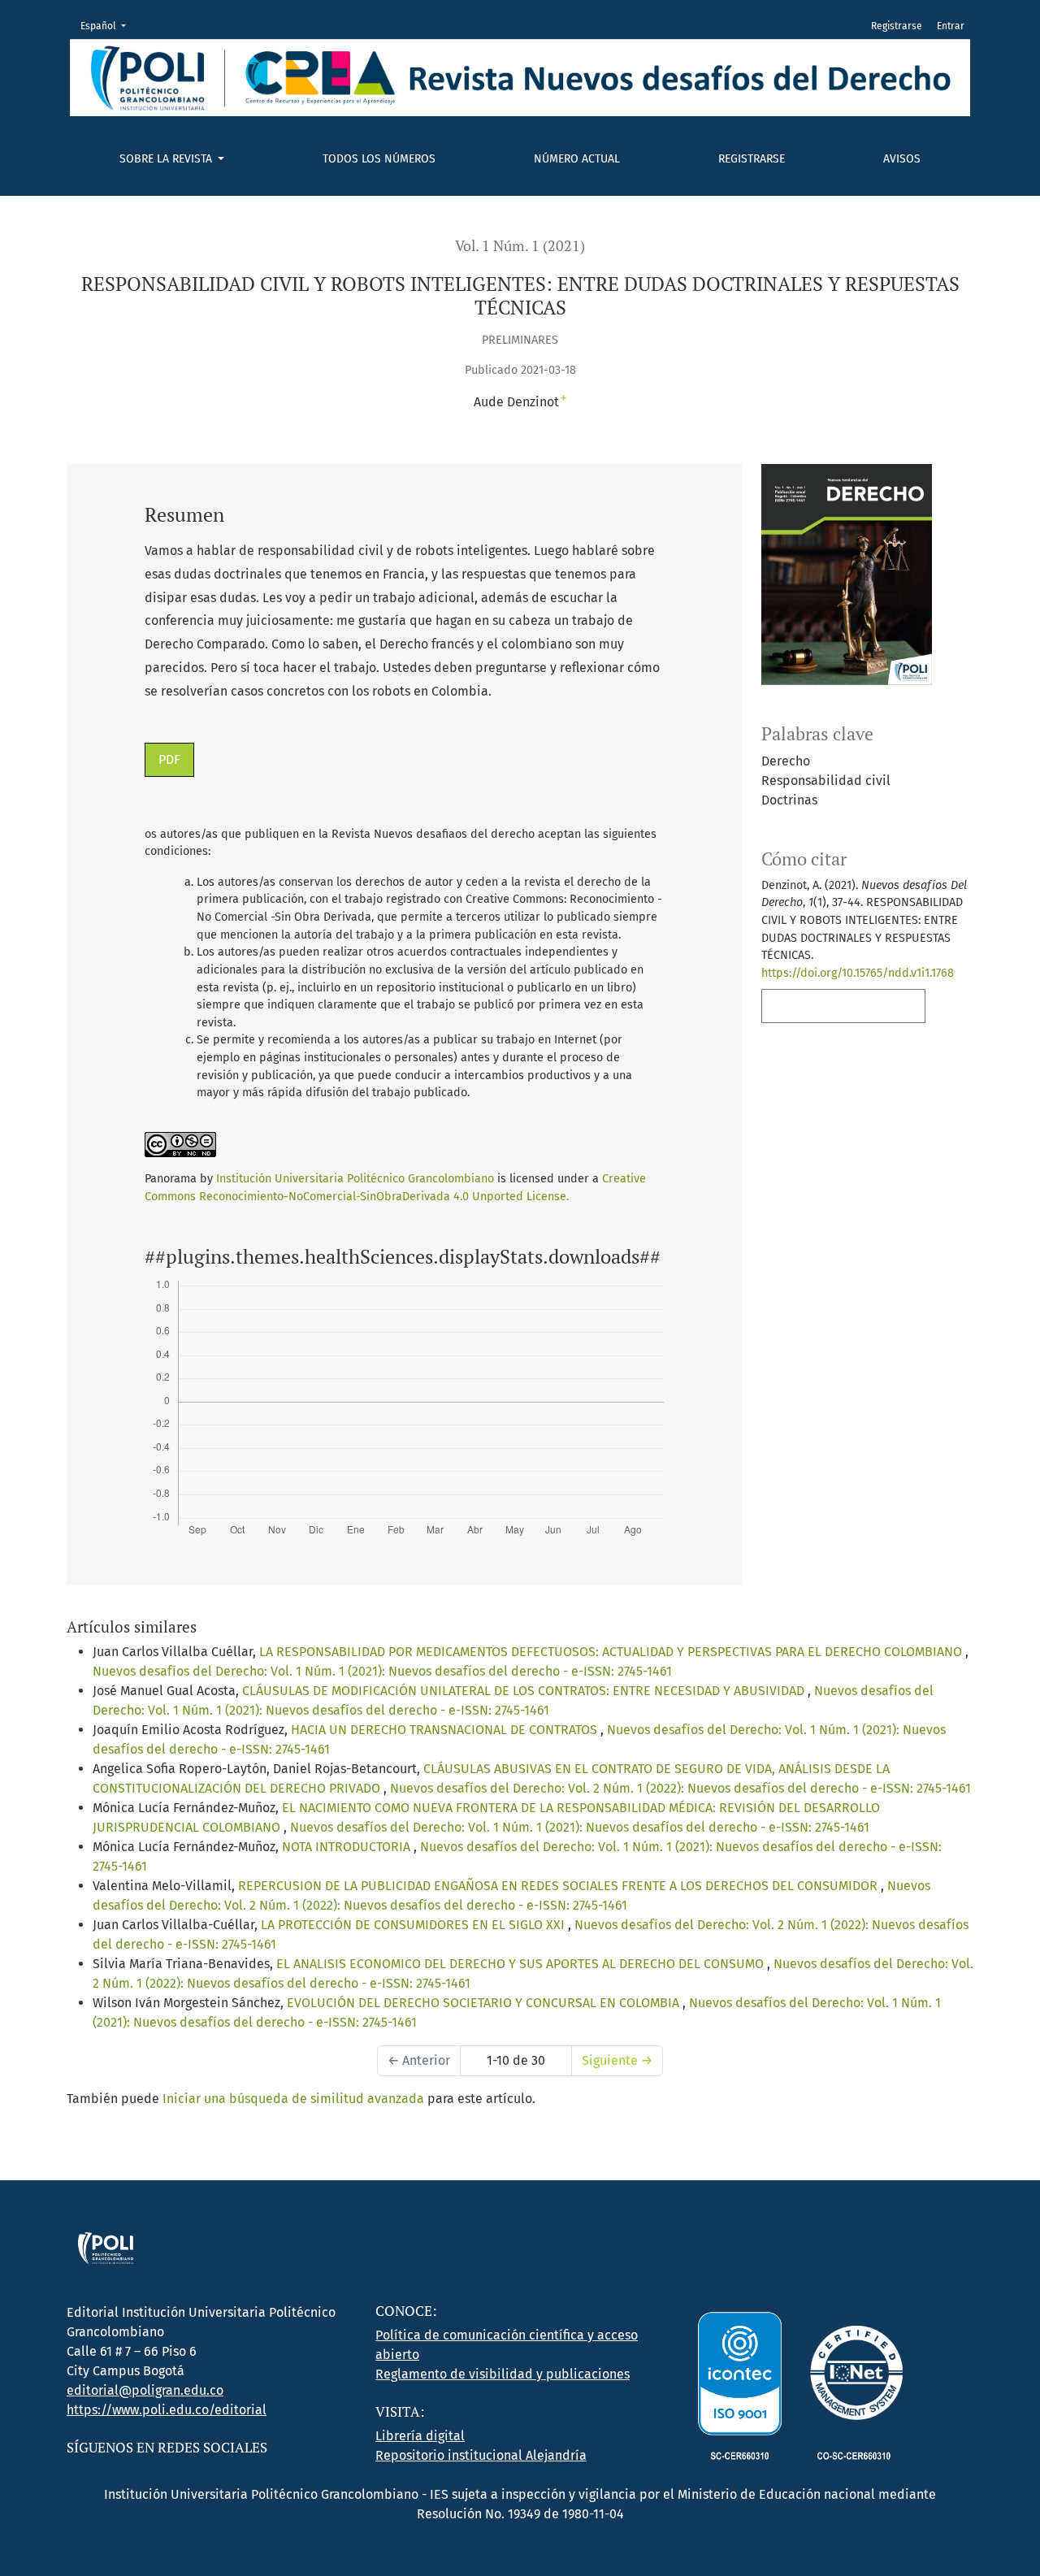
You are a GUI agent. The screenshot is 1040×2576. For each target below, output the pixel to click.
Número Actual (577, 159)
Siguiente (617, 2060)
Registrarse (752, 159)
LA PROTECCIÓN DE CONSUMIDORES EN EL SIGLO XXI (414, 1925)
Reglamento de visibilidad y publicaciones (503, 2374)
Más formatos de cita (838, 1006)
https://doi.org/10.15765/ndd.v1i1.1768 (858, 973)
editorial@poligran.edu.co (145, 2390)
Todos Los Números (379, 159)
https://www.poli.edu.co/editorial (167, 2410)
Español (108, 26)
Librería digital (420, 2436)
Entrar (951, 26)
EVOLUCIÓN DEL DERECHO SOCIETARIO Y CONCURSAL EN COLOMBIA (485, 2003)
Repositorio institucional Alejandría (481, 2455)
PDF (169, 759)
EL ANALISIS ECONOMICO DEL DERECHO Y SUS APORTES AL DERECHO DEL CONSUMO (522, 1964)
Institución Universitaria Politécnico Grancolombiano (355, 1179)
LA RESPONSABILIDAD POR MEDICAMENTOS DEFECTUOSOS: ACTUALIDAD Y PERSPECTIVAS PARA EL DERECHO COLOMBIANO (612, 1652)
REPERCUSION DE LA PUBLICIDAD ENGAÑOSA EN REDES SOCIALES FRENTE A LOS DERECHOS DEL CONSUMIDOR (559, 1886)
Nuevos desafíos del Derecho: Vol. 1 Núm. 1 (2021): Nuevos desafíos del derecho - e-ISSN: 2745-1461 (382, 1671)
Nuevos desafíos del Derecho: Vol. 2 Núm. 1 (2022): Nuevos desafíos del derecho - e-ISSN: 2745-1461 (680, 1788)
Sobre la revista (167, 159)
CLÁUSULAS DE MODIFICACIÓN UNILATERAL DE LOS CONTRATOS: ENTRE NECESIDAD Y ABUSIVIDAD (525, 1691)
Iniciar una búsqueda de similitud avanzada (293, 2099)
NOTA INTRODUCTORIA (348, 1847)
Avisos (902, 159)
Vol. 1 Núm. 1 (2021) (520, 246)
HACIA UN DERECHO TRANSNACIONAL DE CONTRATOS (446, 1730)
